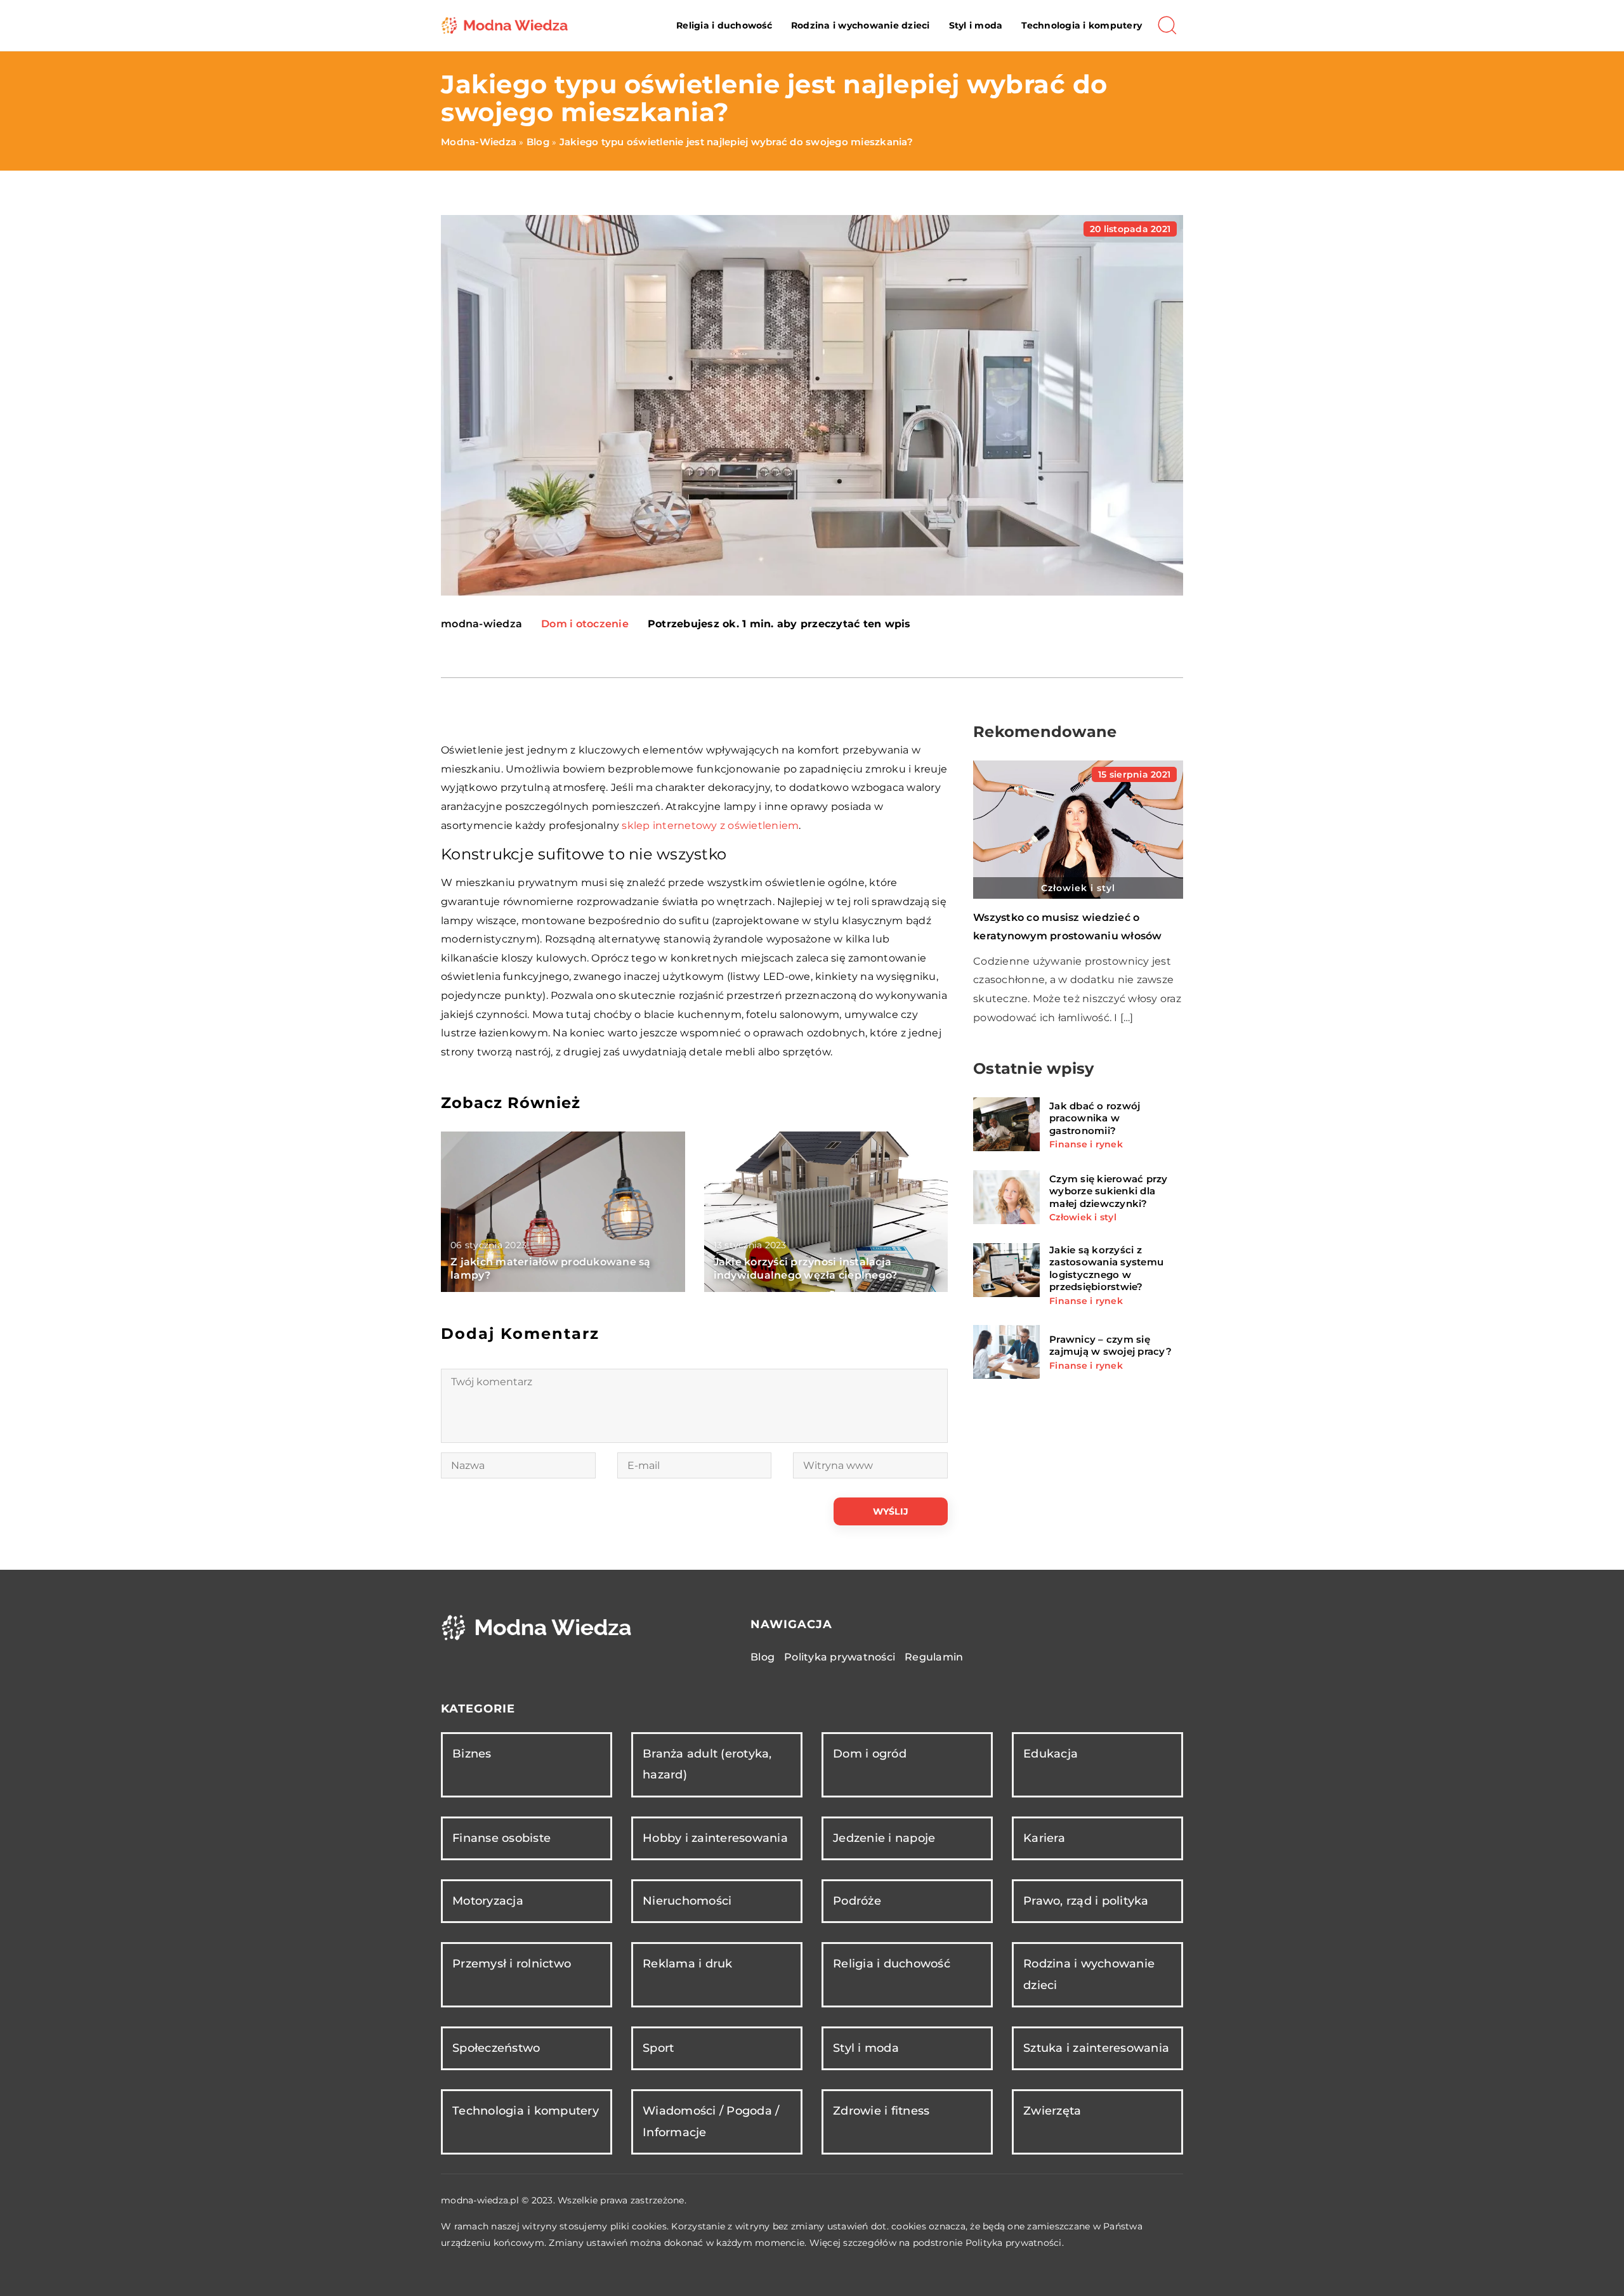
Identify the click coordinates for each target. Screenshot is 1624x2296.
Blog (763, 1657)
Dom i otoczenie (585, 624)
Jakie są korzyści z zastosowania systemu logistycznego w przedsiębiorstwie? (1106, 1268)
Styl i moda (976, 25)
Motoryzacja (488, 1901)
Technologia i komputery (1082, 25)
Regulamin (934, 1657)
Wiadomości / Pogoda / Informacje (711, 2121)
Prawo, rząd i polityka (1086, 1901)
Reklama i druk (688, 1964)
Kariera (1044, 1838)
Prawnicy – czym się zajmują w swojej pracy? (1110, 1346)
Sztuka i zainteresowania (1096, 2048)
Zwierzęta (1052, 2111)
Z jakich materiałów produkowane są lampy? (551, 1269)
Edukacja (1051, 1754)
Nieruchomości (687, 1901)
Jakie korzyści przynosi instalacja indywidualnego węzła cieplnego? (806, 1269)
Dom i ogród (870, 1754)
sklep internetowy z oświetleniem (710, 825)
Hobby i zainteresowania (715, 1838)
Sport (658, 2048)
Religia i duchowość (724, 25)
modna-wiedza (481, 624)
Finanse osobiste (501, 1838)
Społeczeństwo (496, 2048)
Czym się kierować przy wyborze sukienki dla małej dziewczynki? (1109, 1190)
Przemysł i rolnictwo (512, 1964)
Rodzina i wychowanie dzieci (861, 25)
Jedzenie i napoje (884, 1838)
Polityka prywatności (840, 1657)
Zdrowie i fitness (881, 2111)
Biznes (472, 1754)
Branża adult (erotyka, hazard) (707, 1764)
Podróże (857, 1901)
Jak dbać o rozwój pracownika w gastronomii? (1095, 1118)
